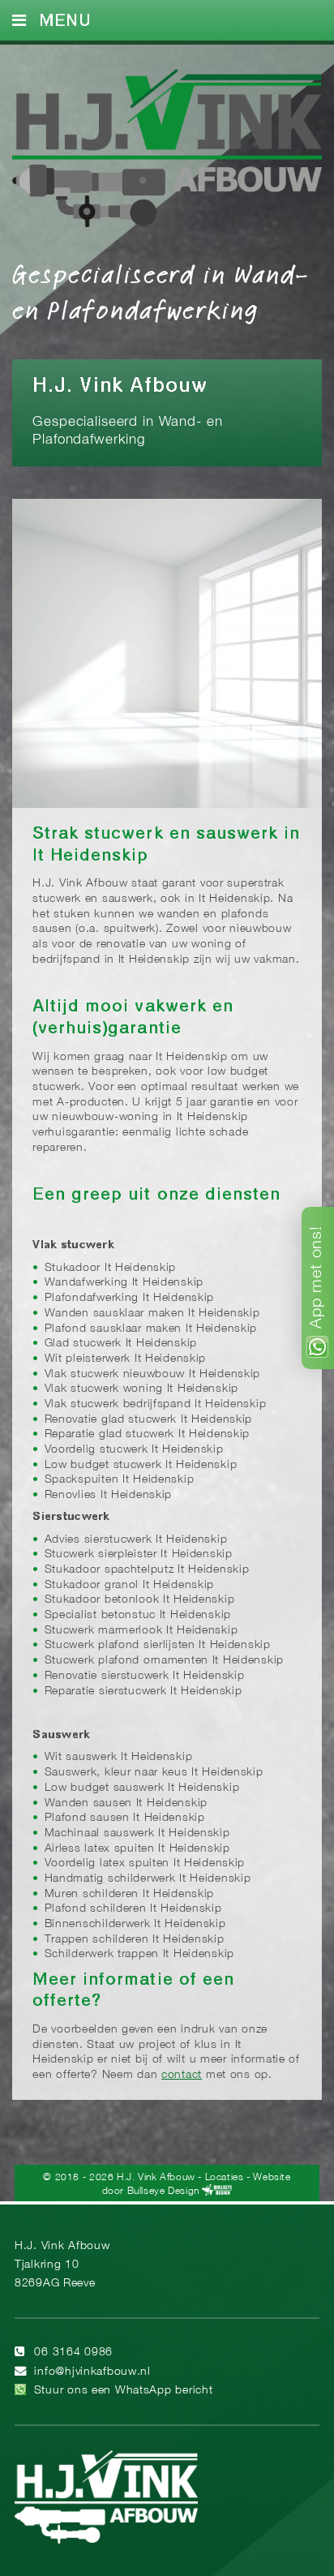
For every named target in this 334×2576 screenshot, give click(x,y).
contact (182, 2075)
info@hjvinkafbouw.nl (92, 2372)
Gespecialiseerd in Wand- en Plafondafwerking (161, 291)
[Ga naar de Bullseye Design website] (217, 2190)
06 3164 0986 (73, 2353)
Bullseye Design (163, 2190)
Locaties (225, 2177)
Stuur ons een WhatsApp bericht (124, 2391)
